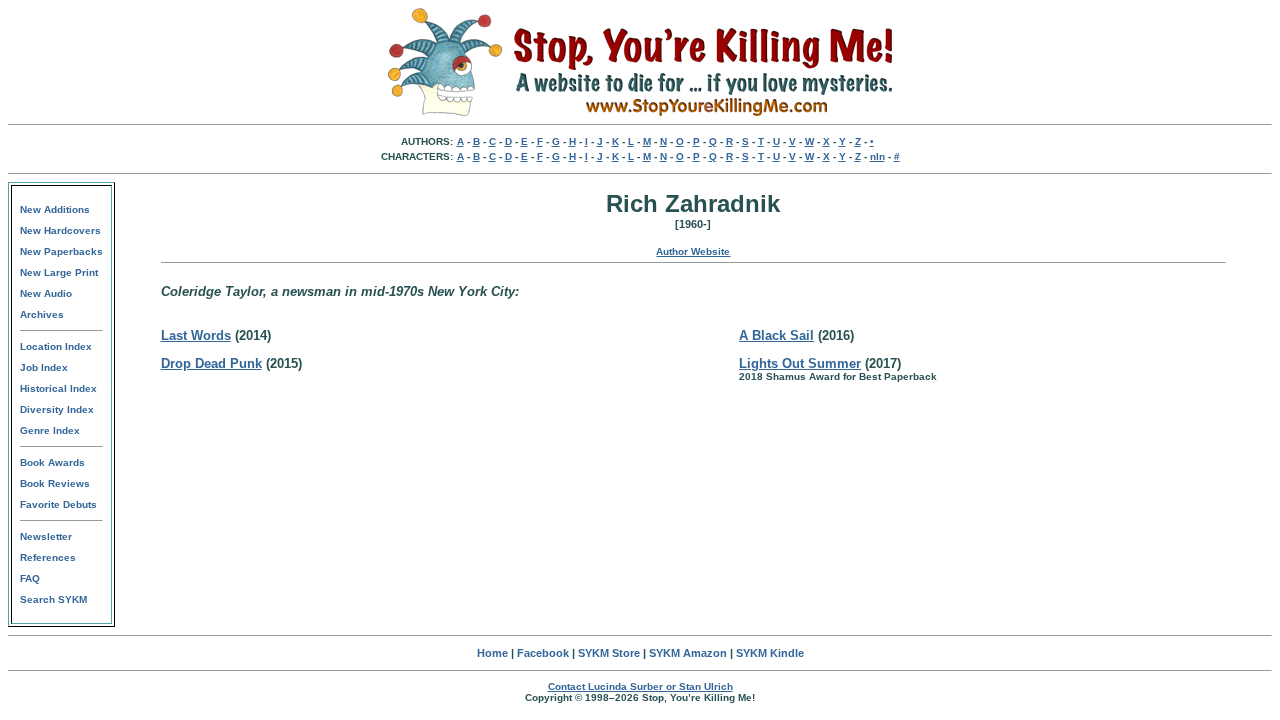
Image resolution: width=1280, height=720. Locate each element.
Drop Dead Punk (211, 363)
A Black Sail (776, 335)
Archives (42, 314)
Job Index (44, 367)
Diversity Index (57, 409)
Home (492, 653)
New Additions (55, 209)
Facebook (543, 653)
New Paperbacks (61, 251)
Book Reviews (55, 483)
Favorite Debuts (58, 504)
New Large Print (59, 272)
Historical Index (58, 388)
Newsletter (46, 536)
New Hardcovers (60, 230)
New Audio (46, 293)
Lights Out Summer (800, 363)
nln (877, 156)
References (48, 557)
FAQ (30, 578)
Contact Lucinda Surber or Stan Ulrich (640, 686)
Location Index (56, 346)
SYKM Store (609, 653)
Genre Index (50, 430)
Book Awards (52, 462)
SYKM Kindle (770, 653)
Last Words (196, 335)
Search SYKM (53, 599)
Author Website (693, 251)
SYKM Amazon (688, 653)
